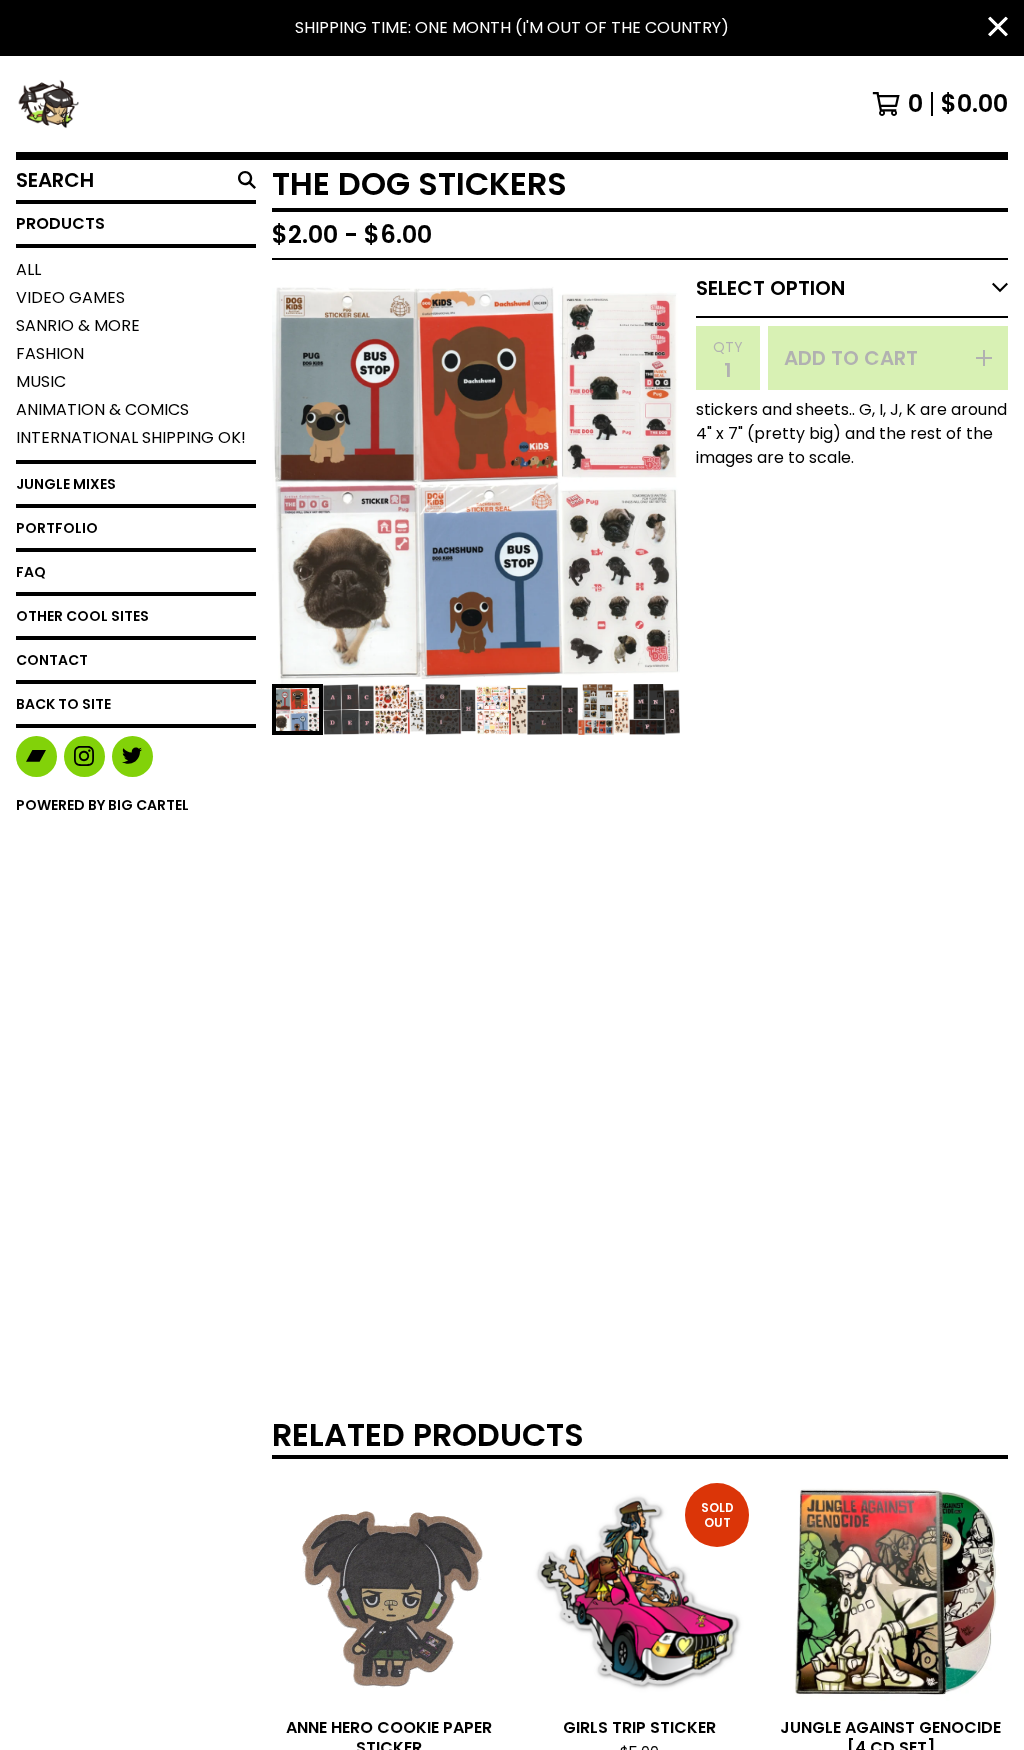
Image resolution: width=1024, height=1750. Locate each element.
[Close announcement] (998, 28)
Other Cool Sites (82, 616)
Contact (52, 660)
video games (70, 297)
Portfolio (57, 528)
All (28, 269)
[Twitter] (132, 756)
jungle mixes (66, 484)
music (41, 381)
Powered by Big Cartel (102, 805)
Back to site (63, 704)
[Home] (48, 104)
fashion (50, 353)
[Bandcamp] (36, 756)
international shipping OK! (131, 437)
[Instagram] (84, 756)
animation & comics (102, 409)
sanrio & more (78, 325)
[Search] (247, 180)
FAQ (31, 572)
